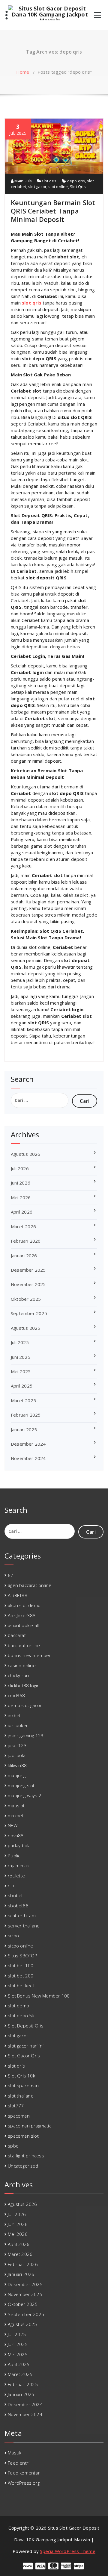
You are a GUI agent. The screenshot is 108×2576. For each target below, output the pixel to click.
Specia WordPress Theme (67, 2551)
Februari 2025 (26, 1415)
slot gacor (37, 187)
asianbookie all (23, 1625)
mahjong (17, 1775)
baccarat (17, 1635)
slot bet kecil (21, 1986)
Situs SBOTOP (22, 1956)
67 (10, 1575)
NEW (13, 1825)
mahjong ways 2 (25, 1795)
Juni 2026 (21, 1183)
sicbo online (20, 1946)
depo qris (76, 181)
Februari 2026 (26, 1241)
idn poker (18, 1725)
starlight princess (26, 2156)
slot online (58, 187)
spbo (13, 2146)
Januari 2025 (24, 1429)
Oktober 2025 (26, 1299)
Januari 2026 (24, 1256)
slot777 (16, 2106)
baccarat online (24, 1645)
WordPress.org (24, 2483)
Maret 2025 (23, 1400)
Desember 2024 (28, 1444)
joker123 (17, 1745)
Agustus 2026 (25, 1154)
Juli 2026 (20, 1168)
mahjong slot (21, 1786)
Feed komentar (24, 2473)
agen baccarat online (30, 1585)
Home (23, 72)
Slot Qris (78, 187)
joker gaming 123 (26, 1735)
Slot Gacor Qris (24, 2056)
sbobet (15, 1895)
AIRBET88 (18, 1595)
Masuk (15, 2453)
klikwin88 (17, 1765)
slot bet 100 (21, 1965)
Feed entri (19, 2463)
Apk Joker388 (22, 1615)
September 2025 (29, 1313)
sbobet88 (18, 1906)
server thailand (24, 1926)
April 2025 (22, 1386)
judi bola (17, 1755)
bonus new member (29, 1655)
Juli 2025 (20, 1342)
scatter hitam (22, 1915)
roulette (16, 1876)
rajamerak (18, 1865)
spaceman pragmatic (30, 2126)
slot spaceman (23, 2086)
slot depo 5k (21, 2015)
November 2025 (28, 1284)
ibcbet (14, 1715)
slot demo (18, 2006)
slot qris (49, 181)
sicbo (13, 1936)
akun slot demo (24, 1605)
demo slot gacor (25, 1705)
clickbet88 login (24, 1685)
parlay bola (19, 1845)
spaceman (19, 2116)
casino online (22, 1665)
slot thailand (21, 2096)
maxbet (16, 1815)
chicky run (18, 1675)
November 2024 (28, 1458)
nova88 (16, 1836)
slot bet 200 (21, 1976)
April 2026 (22, 1212)
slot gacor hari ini (26, 2046)
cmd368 (16, 1695)
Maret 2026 (23, 1226)
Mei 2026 (21, 1197)
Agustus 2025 (25, 1328)
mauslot (16, 1806)
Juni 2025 (21, 1357)
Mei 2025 (21, 1371)
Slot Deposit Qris (26, 2026)
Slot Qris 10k (21, 2076)
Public (14, 1856)
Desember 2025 (28, 1270)
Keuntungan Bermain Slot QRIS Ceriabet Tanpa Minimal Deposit (53, 211)
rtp (11, 1886)
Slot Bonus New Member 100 (39, 1996)
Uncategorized (23, 2166)
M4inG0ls (23, 181)
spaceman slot (23, 2136)
